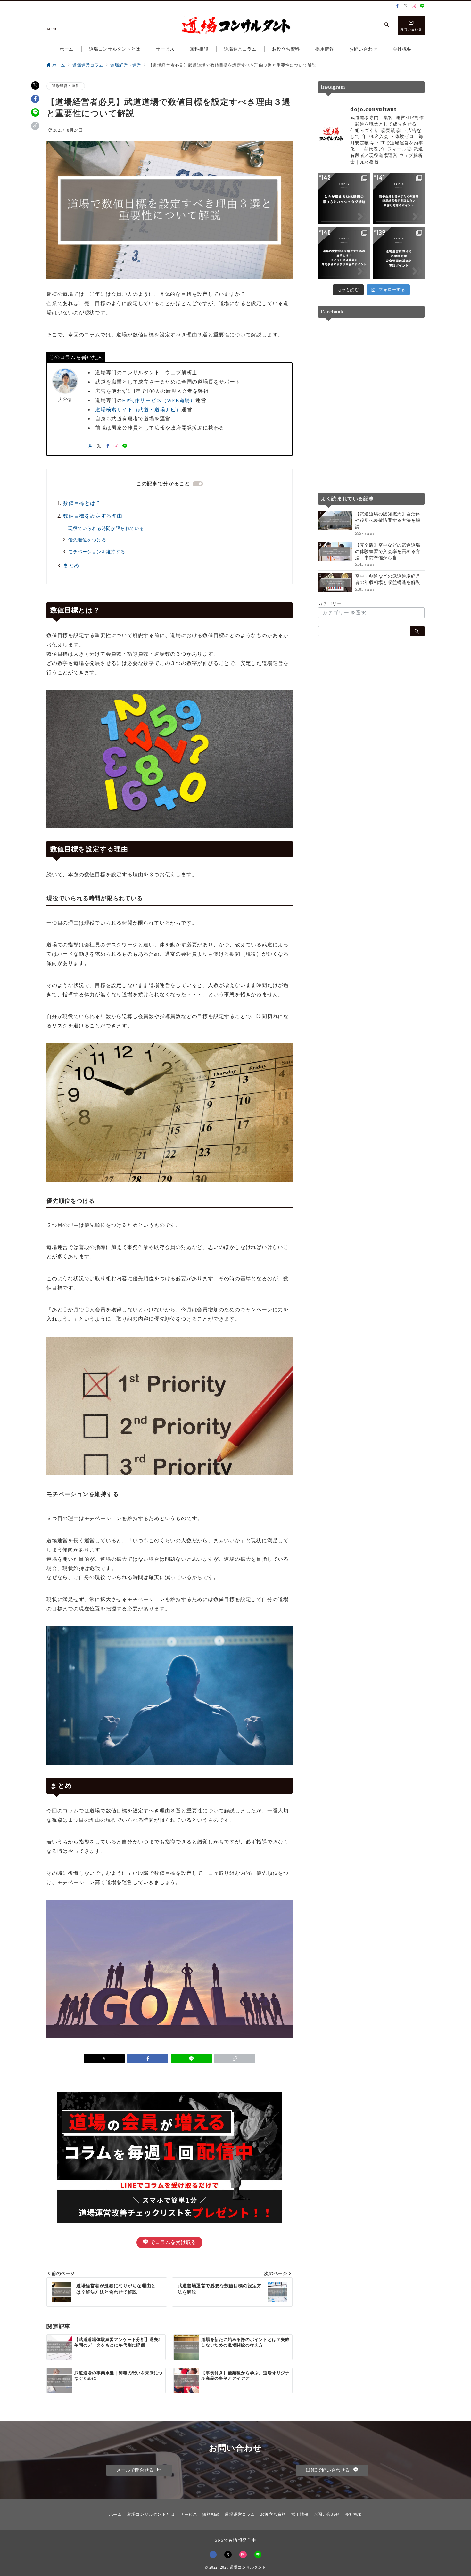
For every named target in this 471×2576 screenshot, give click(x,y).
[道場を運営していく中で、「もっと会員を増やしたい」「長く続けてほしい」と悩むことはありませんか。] (399, 198)
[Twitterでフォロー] (406, 6)
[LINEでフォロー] (422, 6)
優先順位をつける (87, 540)
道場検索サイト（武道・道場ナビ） (138, 410)
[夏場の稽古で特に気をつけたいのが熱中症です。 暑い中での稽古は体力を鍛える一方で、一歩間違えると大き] (399, 253)
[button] (35, 126)
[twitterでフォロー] (99, 446)
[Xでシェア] (35, 85)
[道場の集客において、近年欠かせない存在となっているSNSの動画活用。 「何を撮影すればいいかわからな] (344, 198)
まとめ (71, 566)
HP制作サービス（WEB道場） (159, 400)
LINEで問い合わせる (329, 2470)
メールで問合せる (136, 2470)
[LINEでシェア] (35, 112)
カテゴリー (330, 603)
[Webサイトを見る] (91, 446)
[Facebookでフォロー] (398, 6)
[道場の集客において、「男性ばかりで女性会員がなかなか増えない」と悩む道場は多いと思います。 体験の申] (344, 253)
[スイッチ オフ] (387, 25)
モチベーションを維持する (97, 552)
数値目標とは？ (82, 503)
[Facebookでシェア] (35, 99)
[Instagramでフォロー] (414, 6)
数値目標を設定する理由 (93, 516)
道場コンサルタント (248, 2568)
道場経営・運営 (66, 86)
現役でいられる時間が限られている (106, 528)
